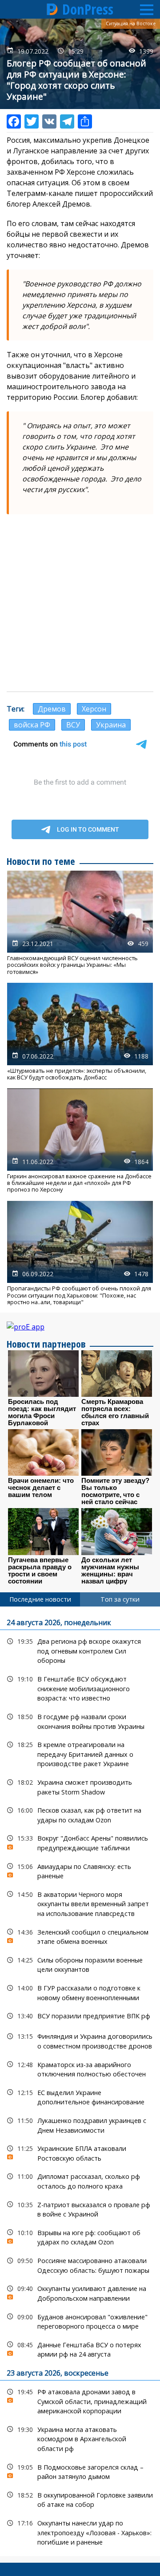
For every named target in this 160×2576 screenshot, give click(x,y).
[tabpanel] (80, 2081)
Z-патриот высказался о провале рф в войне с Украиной (80, 2209)
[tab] (40, 1599)
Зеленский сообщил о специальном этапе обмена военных (80, 1936)
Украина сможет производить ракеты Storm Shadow (80, 1786)
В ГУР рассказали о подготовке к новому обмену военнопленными (80, 1992)
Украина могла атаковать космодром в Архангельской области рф (80, 2438)
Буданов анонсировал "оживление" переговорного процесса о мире (80, 2321)
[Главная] (52, 9)
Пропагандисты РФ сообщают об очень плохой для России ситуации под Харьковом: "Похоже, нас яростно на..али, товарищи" (80, 1253)
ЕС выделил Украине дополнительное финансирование (80, 2096)
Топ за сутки (120, 1599)
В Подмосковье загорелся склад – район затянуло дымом (80, 2471)
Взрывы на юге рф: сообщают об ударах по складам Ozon (80, 2236)
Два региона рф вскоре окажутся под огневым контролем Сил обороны (80, 1650)
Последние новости (40, 1599)
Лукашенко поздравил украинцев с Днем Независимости (80, 2124)
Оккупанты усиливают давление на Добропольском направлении (80, 2292)
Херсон (94, 709)
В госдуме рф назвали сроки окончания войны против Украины (80, 1720)
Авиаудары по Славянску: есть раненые (80, 1870)
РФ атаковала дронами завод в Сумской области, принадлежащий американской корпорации (80, 2400)
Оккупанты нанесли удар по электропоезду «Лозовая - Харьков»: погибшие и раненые (80, 2532)
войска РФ (32, 725)
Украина (111, 725)
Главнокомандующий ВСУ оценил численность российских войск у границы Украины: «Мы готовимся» (80, 923)
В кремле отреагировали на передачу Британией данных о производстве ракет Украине (80, 1753)
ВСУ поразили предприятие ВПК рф (80, 2016)
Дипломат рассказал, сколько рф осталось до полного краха (80, 2180)
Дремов (52, 709)
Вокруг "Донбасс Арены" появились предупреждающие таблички (80, 1842)
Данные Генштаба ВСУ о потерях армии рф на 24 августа (80, 2349)
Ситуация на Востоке (131, 23)
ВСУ (73, 725)
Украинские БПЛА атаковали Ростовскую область (80, 2152)
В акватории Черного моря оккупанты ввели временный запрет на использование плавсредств (80, 1903)
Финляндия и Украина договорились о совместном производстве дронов (80, 2040)
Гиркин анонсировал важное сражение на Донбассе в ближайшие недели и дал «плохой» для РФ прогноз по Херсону (80, 1141)
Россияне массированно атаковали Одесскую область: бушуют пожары (80, 2264)
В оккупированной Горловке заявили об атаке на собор (80, 2499)
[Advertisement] (80, 603)
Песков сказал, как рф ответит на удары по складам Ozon (80, 1814)
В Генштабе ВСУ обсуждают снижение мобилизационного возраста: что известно (80, 1688)
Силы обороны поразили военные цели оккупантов (80, 1964)
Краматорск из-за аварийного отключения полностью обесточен (80, 2068)
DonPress (88, 9)
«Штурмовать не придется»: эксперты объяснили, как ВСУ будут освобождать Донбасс (80, 1032)
